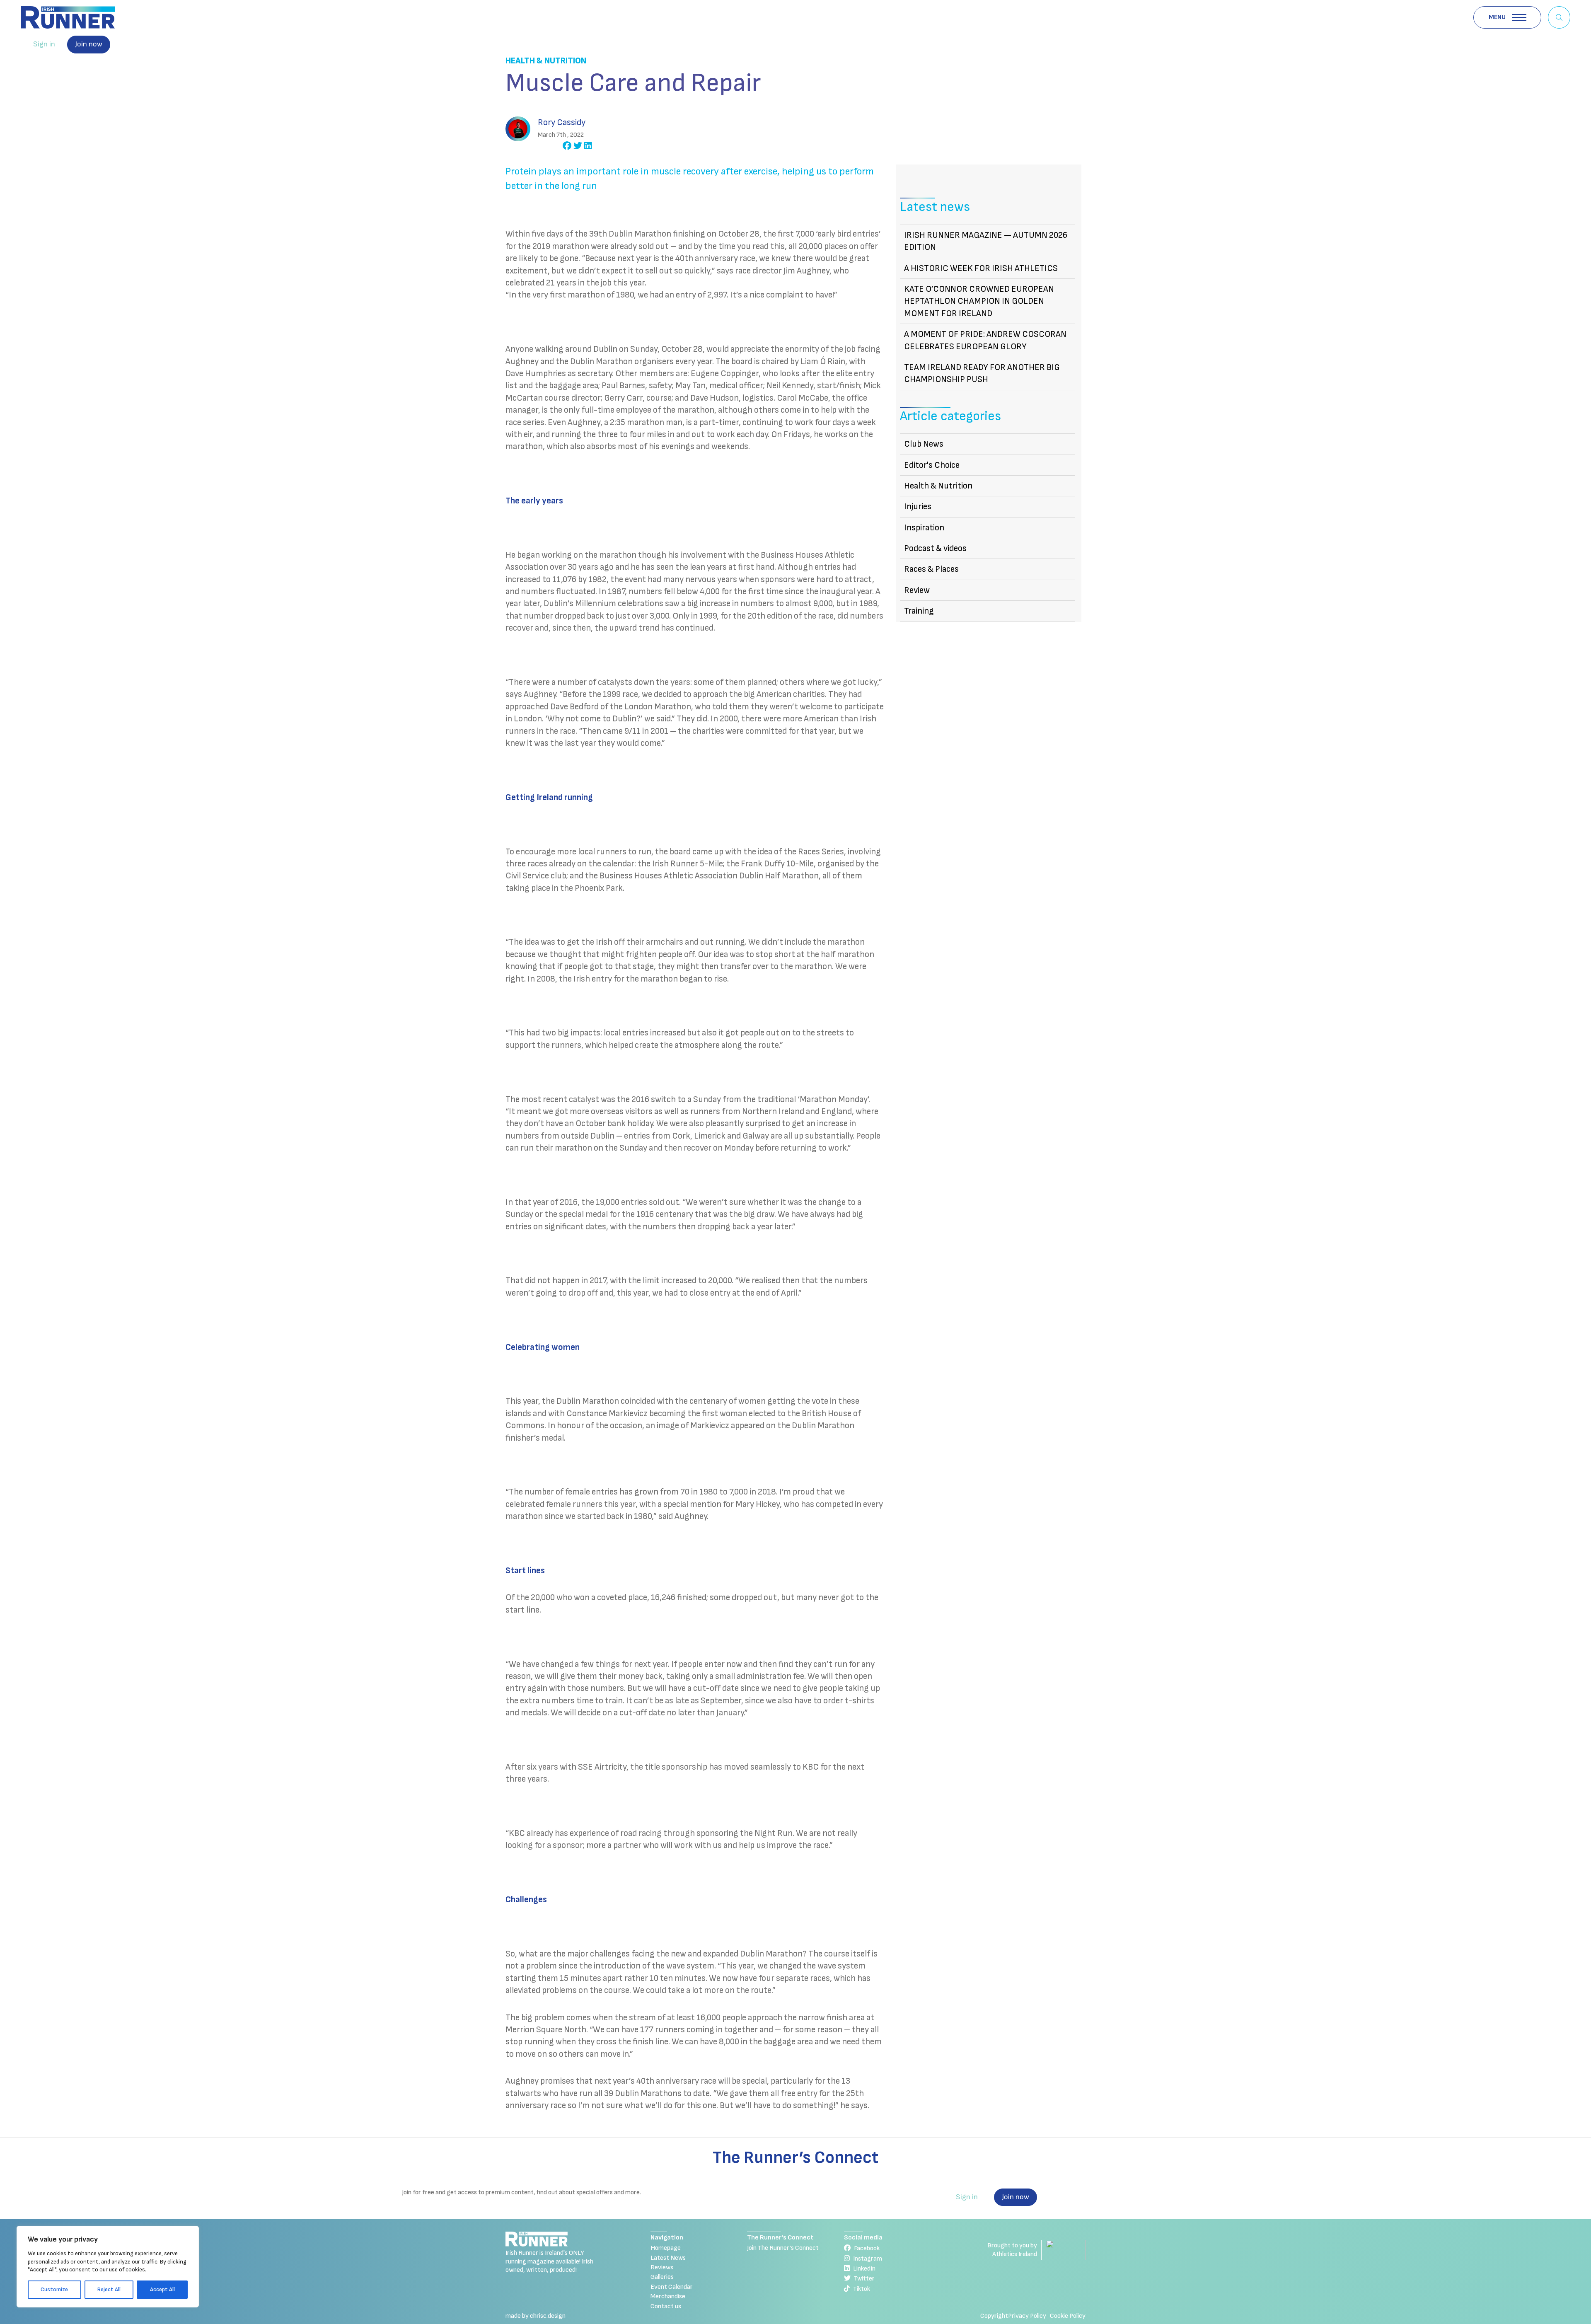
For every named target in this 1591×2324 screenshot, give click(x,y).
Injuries (918, 507)
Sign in (44, 44)
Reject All (109, 2289)
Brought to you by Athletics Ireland (1012, 2250)
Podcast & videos (935, 548)
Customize (54, 2289)
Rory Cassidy (562, 122)
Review (917, 590)
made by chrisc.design (536, 2316)
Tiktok (862, 2289)
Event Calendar (672, 2287)
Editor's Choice (932, 465)
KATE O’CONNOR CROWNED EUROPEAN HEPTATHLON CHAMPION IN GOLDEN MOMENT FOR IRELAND (979, 301)
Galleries (662, 2277)
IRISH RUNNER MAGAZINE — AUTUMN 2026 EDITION (986, 241)
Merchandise (668, 2296)
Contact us (666, 2306)
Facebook (867, 2248)
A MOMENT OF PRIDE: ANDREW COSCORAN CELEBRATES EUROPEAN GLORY (985, 340)
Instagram (868, 2259)
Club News (924, 444)
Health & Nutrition (546, 61)
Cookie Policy (1068, 2316)
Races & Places (931, 569)
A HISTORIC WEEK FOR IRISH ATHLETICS (981, 268)
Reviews (662, 2267)
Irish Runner (68, 17)
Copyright (994, 2316)
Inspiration (924, 528)
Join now (89, 44)
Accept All (162, 2289)
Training (919, 611)
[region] (108, 2267)
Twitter (864, 2279)
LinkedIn (864, 2269)
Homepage (666, 2248)
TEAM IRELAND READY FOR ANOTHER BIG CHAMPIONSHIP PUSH (982, 373)
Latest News (668, 2258)
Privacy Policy (1027, 2316)
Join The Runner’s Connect (783, 2248)
